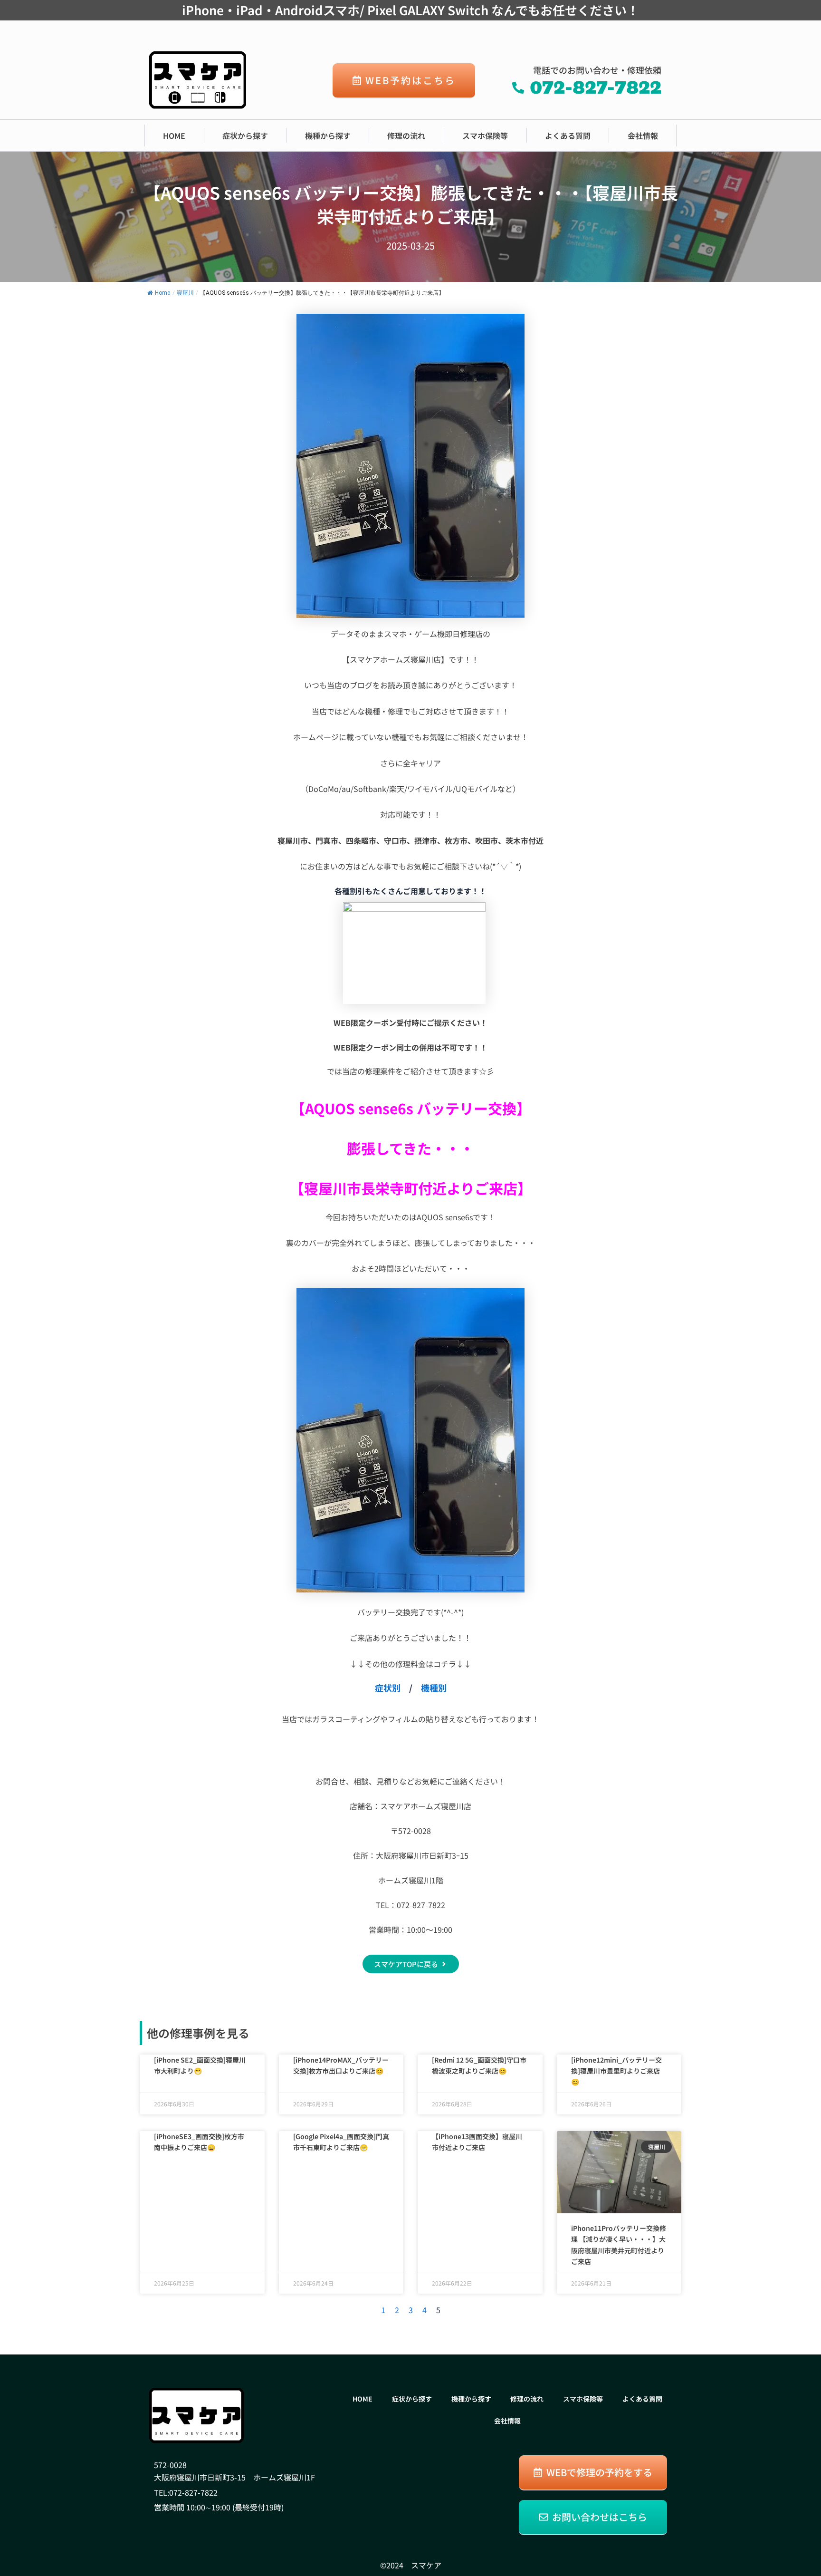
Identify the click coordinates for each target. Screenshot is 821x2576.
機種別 (434, 1688)
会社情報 (643, 135)
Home (162, 293)
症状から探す (245, 135)
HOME (174, 135)
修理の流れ (406, 135)
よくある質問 (568, 135)
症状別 (388, 1688)
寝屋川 (185, 293)
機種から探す (328, 135)
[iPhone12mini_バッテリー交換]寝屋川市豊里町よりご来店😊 (616, 2071)
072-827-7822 (193, 2492)
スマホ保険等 (485, 135)
